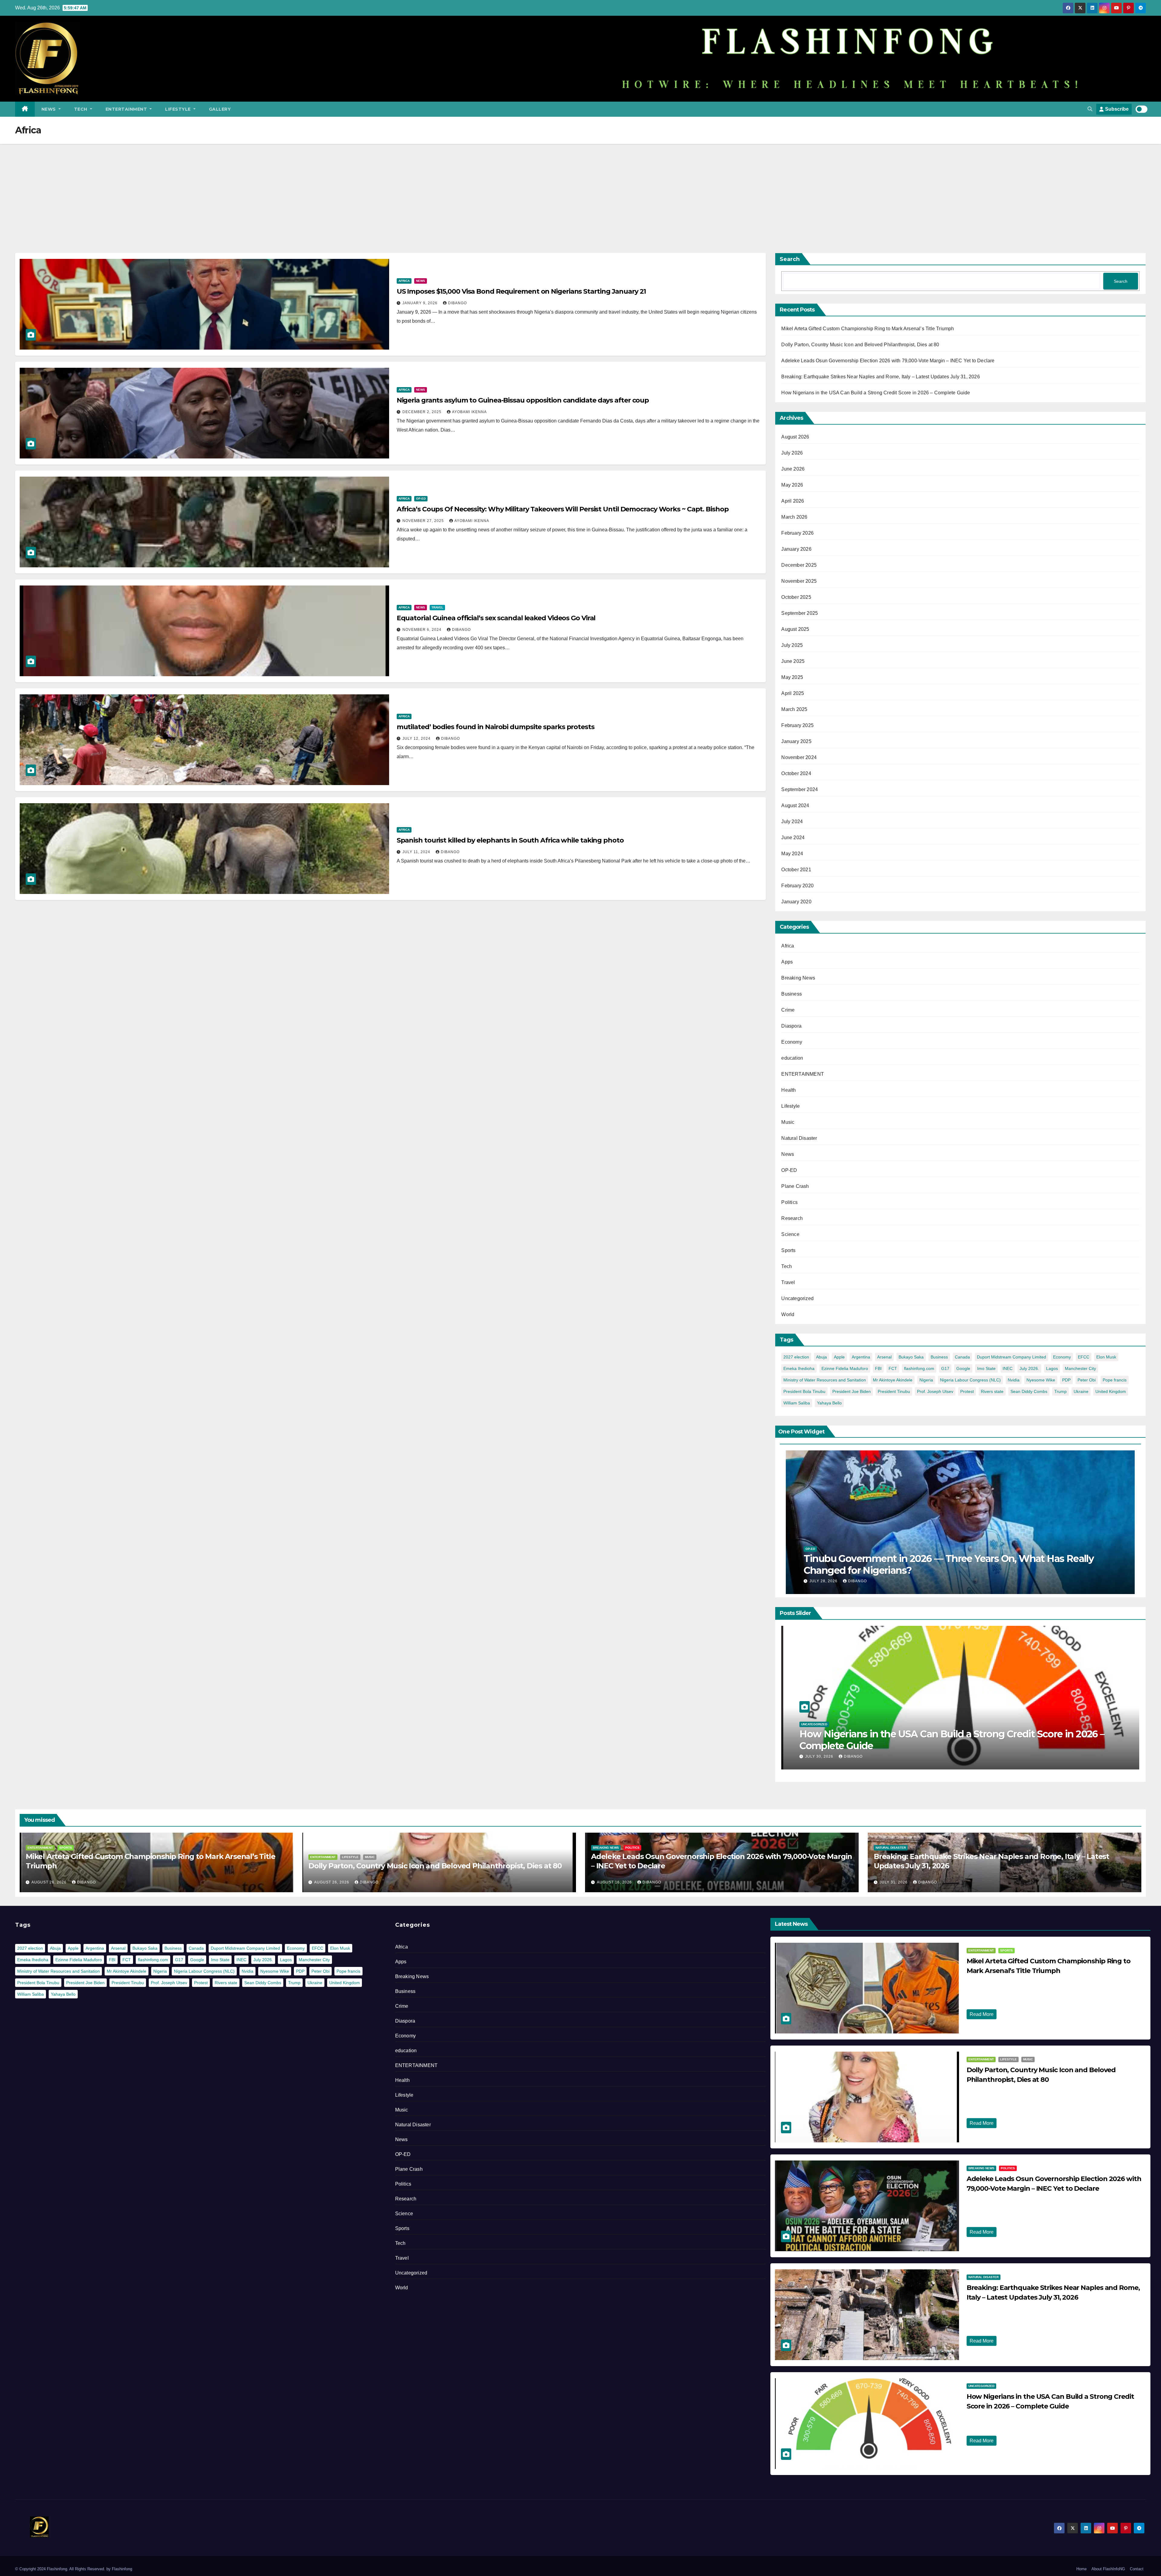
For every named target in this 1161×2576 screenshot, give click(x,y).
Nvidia (1014, 1380)
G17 (945, 1368)
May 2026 (792, 485)
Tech (81, 109)
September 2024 (800, 789)
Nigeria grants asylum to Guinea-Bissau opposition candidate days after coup (523, 400)
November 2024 (799, 757)
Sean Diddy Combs (1029, 1391)
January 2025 (796, 741)
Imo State (986, 1368)
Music (788, 1122)
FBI (878, 1368)
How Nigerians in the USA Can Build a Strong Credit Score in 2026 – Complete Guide (876, 393)
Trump (1060, 1391)
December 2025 (799, 565)
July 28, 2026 (824, 1581)
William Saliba (797, 1403)
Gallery (220, 109)
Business (792, 994)
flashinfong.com (919, 1368)
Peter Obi (1087, 1380)
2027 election (796, 1357)
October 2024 (796, 773)
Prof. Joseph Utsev (935, 1391)
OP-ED (421, 499)
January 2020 (796, 902)
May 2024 (792, 854)
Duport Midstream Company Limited (1011, 1357)
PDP (1066, 1380)
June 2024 (793, 838)
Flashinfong (122, 2569)
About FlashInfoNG (1108, 2569)
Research (792, 1218)
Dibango (457, 303)
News (49, 109)
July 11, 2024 (417, 852)
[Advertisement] (580, 189)
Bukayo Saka (911, 1357)
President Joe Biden (852, 1391)
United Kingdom (1111, 1391)
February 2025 (797, 725)
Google (963, 1368)
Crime (788, 1010)
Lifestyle (179, 109)
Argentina (861, 1357)
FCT (893, 1368)
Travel (437, 607)
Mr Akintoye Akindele (893, 1380)
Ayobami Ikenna (469, 412)
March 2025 (794, 709)
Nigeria (926, 1380)
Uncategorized (797, 1298)
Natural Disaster (799, 1138)
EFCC (1084, 1357)
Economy (792, 1042)
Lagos (1052, 1368)
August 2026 (795, 437)
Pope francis (1115, 1380)
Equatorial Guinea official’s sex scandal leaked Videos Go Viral (496, 618)
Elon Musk (1106, 1357)
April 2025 (793, 693)
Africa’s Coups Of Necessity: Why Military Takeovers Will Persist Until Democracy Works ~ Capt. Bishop (563, 509)
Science (790, 1234)
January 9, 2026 (421, 303)
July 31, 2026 (894, 1882)
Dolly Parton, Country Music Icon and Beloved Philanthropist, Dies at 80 (860, 345)
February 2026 (797, 533)
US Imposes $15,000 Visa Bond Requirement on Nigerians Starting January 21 (521, 291)
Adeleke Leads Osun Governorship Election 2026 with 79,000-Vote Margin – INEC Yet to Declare (888, 361)
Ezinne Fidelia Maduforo (845, 1368)
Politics (789, 1202)
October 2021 (796, 870)
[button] (1090, 109)
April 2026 (793, 501)
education (792, 1058)
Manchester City (1080, 1368)
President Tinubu (894, 1391)
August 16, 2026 (615, 1882)
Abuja (821, 1357)
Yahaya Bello (829, 1403)
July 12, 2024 (417, 739)
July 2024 (792, 822)
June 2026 (793, 469)
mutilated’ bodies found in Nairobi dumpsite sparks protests (496, 727)
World (788, 1314)
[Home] (25, 109)
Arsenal (884, 1357)
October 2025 (796, 597)
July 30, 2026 (820, 1756)
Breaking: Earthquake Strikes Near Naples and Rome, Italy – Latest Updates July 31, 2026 (880, 377)
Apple (839, 1357)
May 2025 (792, 677)
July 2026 (792, 453)
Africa (404, 281)
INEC (1008, 1368)
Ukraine (1081, 1391)
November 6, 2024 (423, 630)
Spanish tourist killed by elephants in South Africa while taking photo (510, 840)
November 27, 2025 (424, 521)
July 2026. (1029, 1368)
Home (1081, 2569)
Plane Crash (795, 1186)
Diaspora (791, 1026)
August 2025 (795, 629)
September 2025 (800, 613)
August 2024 (795, 805)
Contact (1137, 2569)
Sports (788, 1250)
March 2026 (794, 517)
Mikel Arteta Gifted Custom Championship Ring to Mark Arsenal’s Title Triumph (868, 329)
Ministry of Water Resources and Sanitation (825, 1380)
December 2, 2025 (423, 412)
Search (790, 259)
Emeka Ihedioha (799, 1368)
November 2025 (799, 581)
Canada (962, 1357)
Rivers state (992, 1391)
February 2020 (797, 886)
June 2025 (793, 661)
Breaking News (798, 978)
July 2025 (792, 645)
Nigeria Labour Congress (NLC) (970, 1380)
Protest (967, 1391)
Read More (982, 2014)
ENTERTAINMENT (127, 109)
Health (789, 1090)
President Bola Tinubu (804, 1391)
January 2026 (796, 549)
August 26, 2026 (50, 1882)
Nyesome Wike (1041, 1380)
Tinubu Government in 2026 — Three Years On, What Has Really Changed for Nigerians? (949, 1564)
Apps (787, 962)
